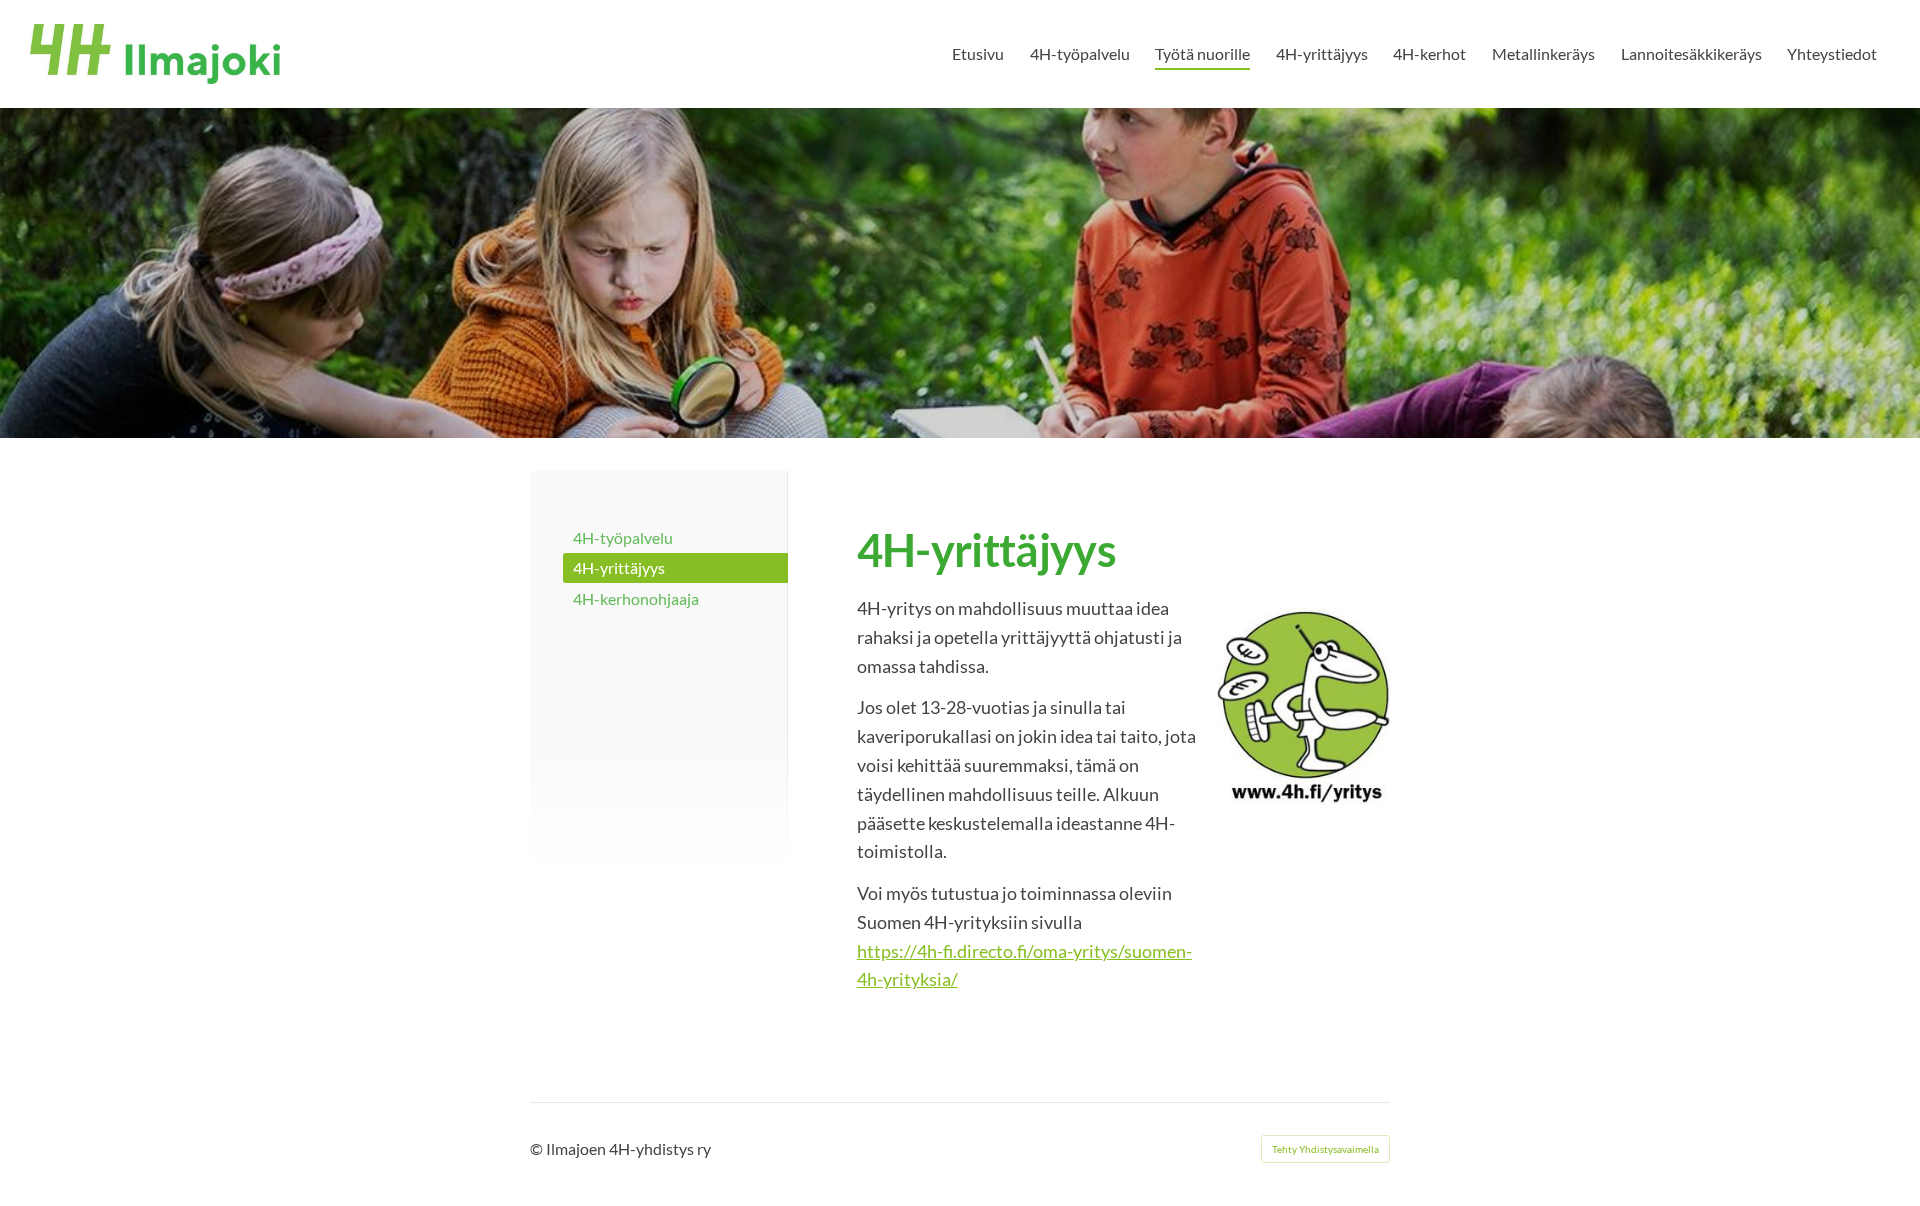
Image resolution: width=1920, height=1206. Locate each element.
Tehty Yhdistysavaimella (1325, 1149)
